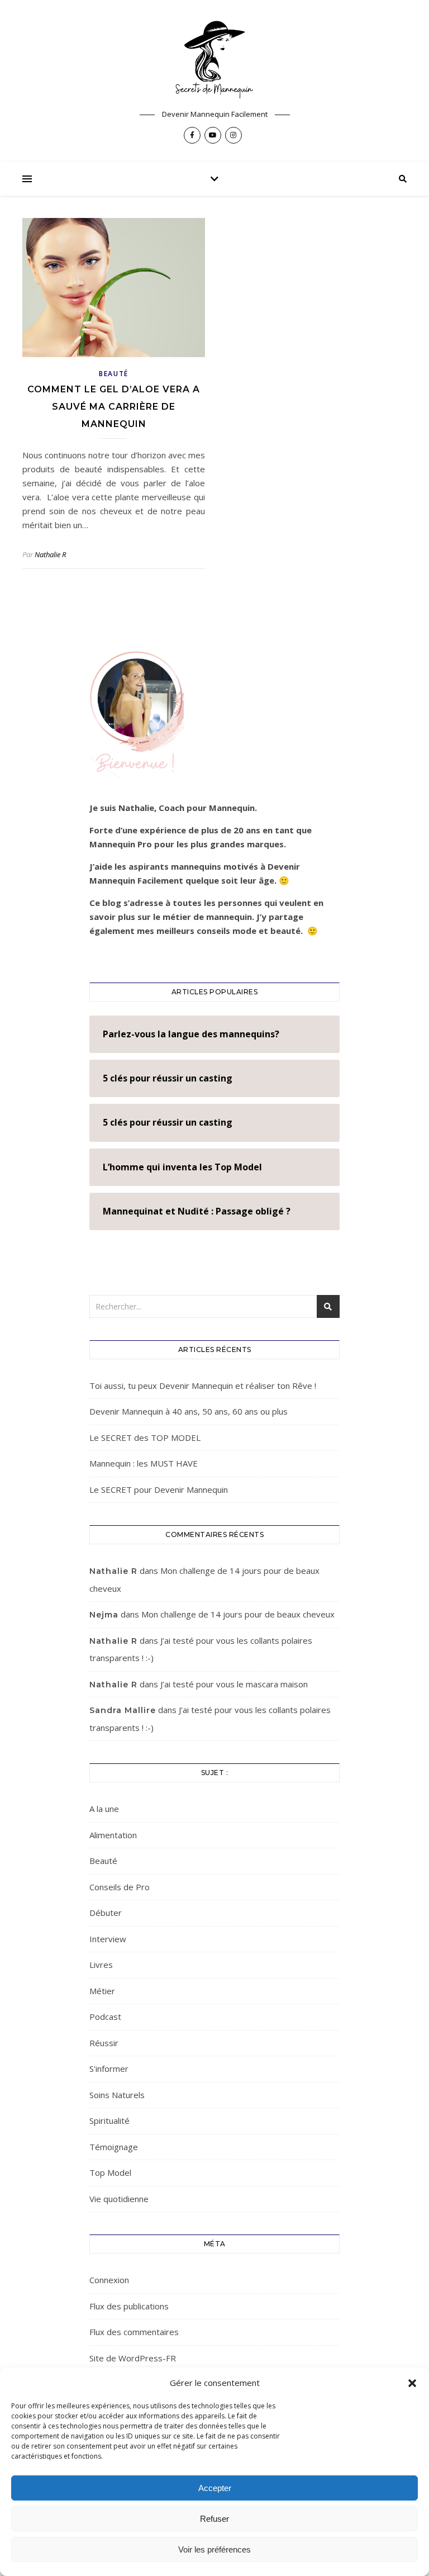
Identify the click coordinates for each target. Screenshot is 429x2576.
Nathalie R (50, 554)
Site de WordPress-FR (133, 2358)
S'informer (109, 2069)
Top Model (110, 2172)
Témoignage (114, 2147)
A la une (104, 1809)
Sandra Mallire (123, 1710)
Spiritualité (109, 2120)
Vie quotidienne (119, 2199)
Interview (108, 1939)
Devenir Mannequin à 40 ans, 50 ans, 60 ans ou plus (189, 1411)
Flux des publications (129, 2306)
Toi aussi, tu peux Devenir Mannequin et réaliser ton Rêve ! (203, 1386)
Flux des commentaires (134, 2332)
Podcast (105, 2017)
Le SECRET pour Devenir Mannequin (159, 1489)
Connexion (109, 2280)
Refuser (214, 2519)
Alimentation (113, 1835)
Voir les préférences (214, 2549)
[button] (412, 2383)
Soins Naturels (117, 2095)
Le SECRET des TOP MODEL (145, 1438)
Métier (102, 1991)
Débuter (106, 1913)
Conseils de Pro (120, 1887)
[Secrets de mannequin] (214, 60)
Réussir (104, 2043)
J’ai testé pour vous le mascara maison (234, 1684)
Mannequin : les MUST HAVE (144, 1463)
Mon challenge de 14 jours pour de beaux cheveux (238, 1614)
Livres (101, 1965)
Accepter (215, 2488)
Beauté (114, 374)
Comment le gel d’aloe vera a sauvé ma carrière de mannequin (114, 407)
